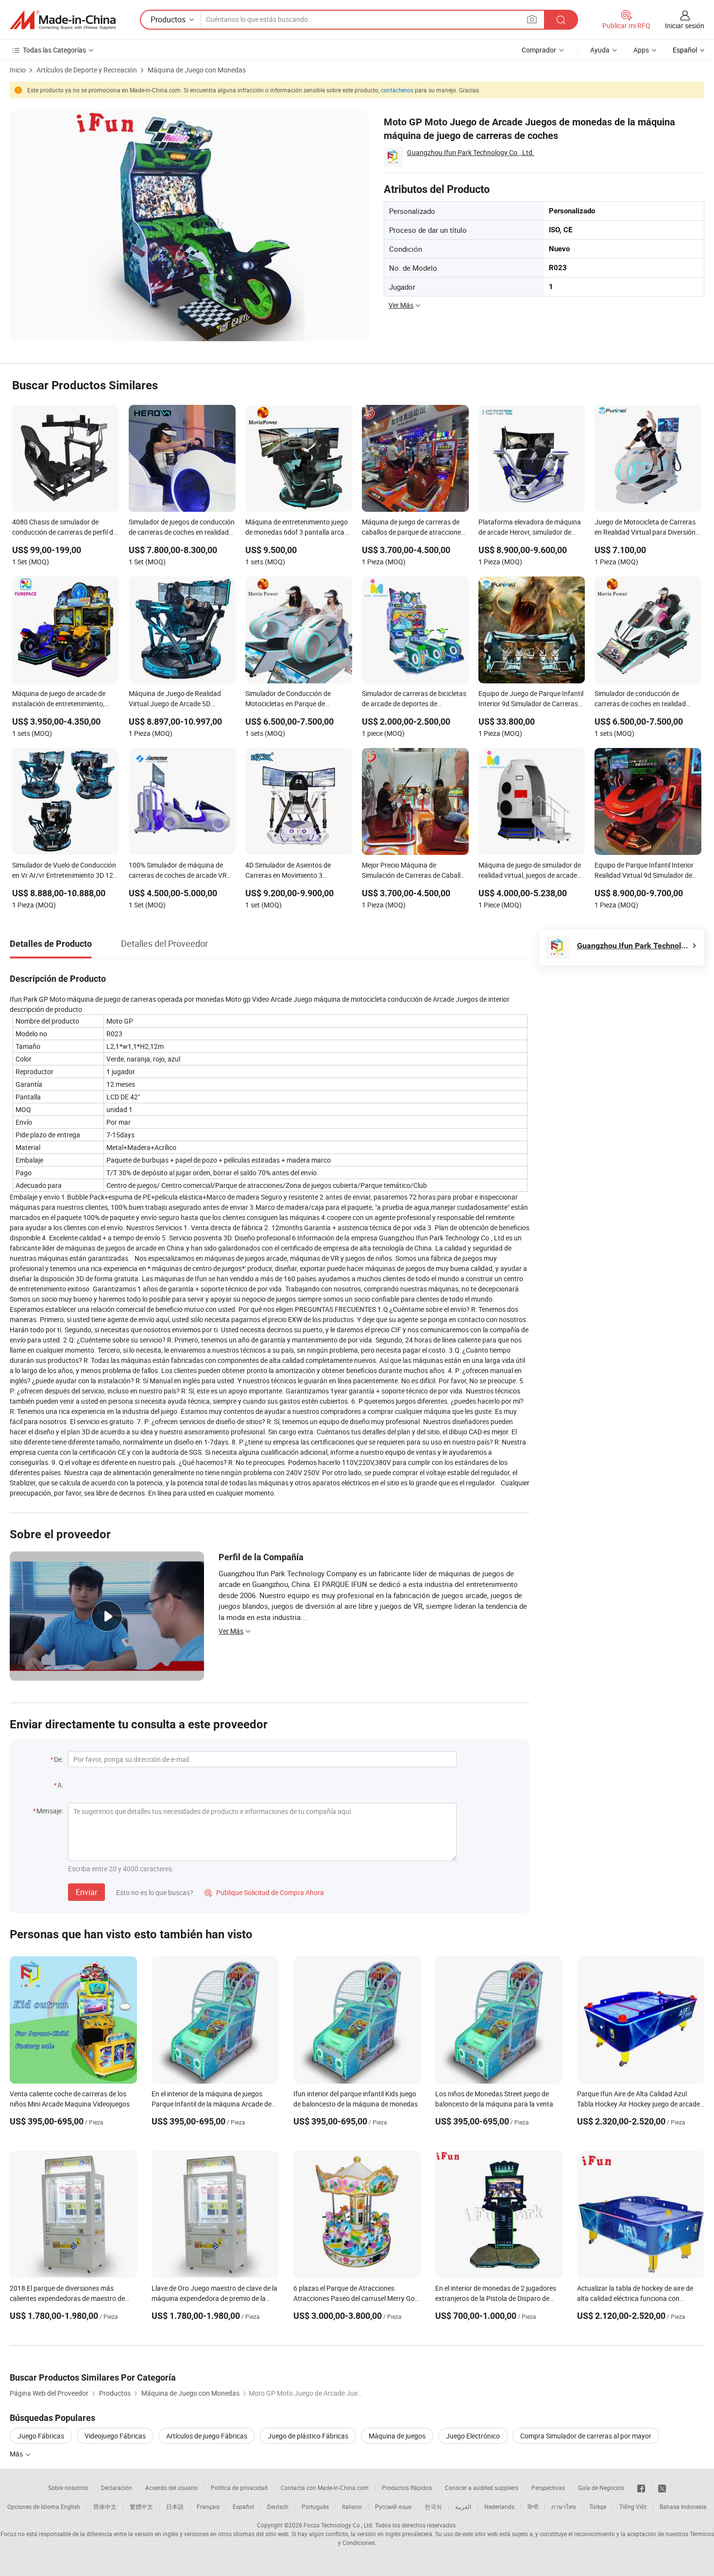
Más (17, 2454)
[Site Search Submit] (561, 20)
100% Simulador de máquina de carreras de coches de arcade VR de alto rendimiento (178, 871)
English (70, 2506)
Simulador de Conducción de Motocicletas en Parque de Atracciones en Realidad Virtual (292, 699)
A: (60, 1785)
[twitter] (662, 2488)
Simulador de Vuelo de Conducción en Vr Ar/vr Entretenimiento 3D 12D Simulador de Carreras (65, 871)
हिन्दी (533, 2506)
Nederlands (499, 2506)
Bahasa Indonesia (683, 2506)
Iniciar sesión (685, 26)
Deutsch (278, 2506)
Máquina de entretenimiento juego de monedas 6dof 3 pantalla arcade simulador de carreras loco (298, 528)
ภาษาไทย (564, 2506)
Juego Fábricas (41, 2436)
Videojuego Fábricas (115, 2436)
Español (243, 2506)
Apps (641, 50)
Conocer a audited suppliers (482, 2488)
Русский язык (393, 2506)
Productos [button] (168, 19)
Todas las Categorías (54, 50)
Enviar (86, 1892)
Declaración (117, 2488)
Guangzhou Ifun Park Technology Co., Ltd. (471, 152)
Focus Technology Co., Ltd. (339, 2525)
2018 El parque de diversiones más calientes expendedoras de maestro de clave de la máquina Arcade (67, 2298)
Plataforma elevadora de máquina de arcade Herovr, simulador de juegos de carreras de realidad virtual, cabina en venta (530, 528)
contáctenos (397, 90)
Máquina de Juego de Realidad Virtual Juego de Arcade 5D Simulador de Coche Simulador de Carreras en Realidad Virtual (179, 699)
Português (315, 2506)
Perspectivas (548, 2488)
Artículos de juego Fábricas (207, 2436)
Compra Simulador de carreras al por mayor (586, 2436)
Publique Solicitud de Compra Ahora (264, 1892)
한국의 (433, 2506)
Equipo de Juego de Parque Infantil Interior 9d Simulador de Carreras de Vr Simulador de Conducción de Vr (531, 699)
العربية (463, 2506)
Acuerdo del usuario (171, 2488)
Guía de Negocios (601, 2488)
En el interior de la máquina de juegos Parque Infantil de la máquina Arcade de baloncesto (212, 2104)
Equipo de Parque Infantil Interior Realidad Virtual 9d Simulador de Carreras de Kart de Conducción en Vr (647, 871)
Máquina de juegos (397, 2436)
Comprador (539, 50)
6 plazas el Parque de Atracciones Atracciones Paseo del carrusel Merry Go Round (354, 2298)
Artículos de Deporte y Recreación (87, 70)
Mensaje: (50, 1811)
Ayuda (600, 50)
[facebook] (641, 2488)
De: (59, 1759)
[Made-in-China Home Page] (63, 20)
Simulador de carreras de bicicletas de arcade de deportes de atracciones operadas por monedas (414, 699)
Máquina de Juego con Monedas (197, 70)
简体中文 (105, 2506)
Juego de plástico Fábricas (308, 2436)
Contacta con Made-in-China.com (325, 2488)
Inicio (18, 70)
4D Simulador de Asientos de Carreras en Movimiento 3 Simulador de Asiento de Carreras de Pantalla (295, 871)
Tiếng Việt (633, 2506)
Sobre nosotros (68, 2488)
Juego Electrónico (473, 2436)
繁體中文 (141, 2506)
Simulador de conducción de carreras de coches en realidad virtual (640, 699)
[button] (532, 19)
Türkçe (598, 2506)
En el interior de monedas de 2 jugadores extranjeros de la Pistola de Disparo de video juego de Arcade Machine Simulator (497, 2298)
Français (208, 2506)
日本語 (175, 2506)
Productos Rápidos (407, 2488)
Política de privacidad (239, 2488)
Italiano (352, 2506)
